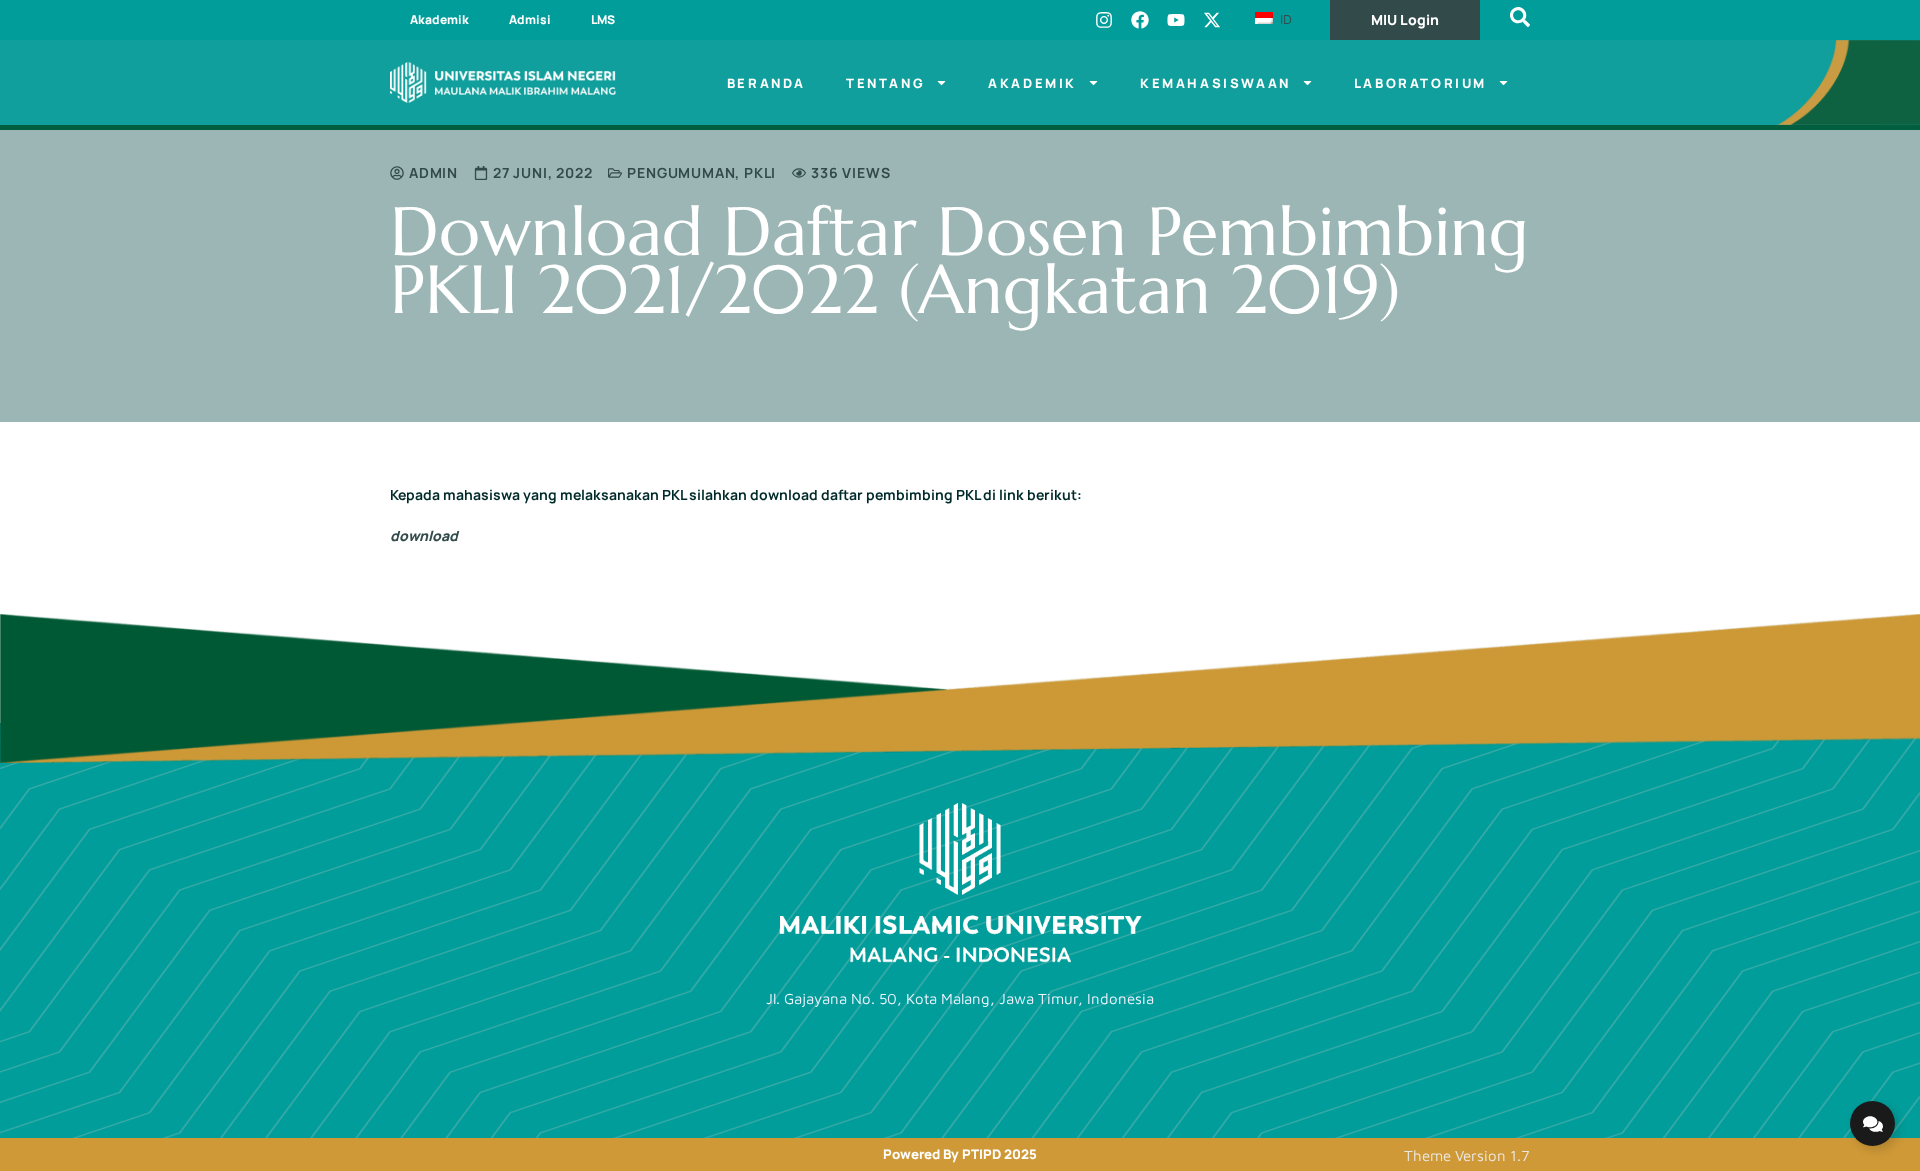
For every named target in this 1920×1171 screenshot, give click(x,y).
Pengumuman (681, 172)
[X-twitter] (1212, 20)
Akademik (439, 19)
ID (1284, 19)
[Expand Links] (1872, 1123)
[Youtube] (1176, 20)
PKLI (760, 172)
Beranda (766, 83)
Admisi (530, 19)
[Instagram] (1104, 20)
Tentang (885, 83)
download (424, 535)
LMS (603, 19)
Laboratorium (1420, 83)
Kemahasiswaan (1215, 83)
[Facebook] (1140, 20)
